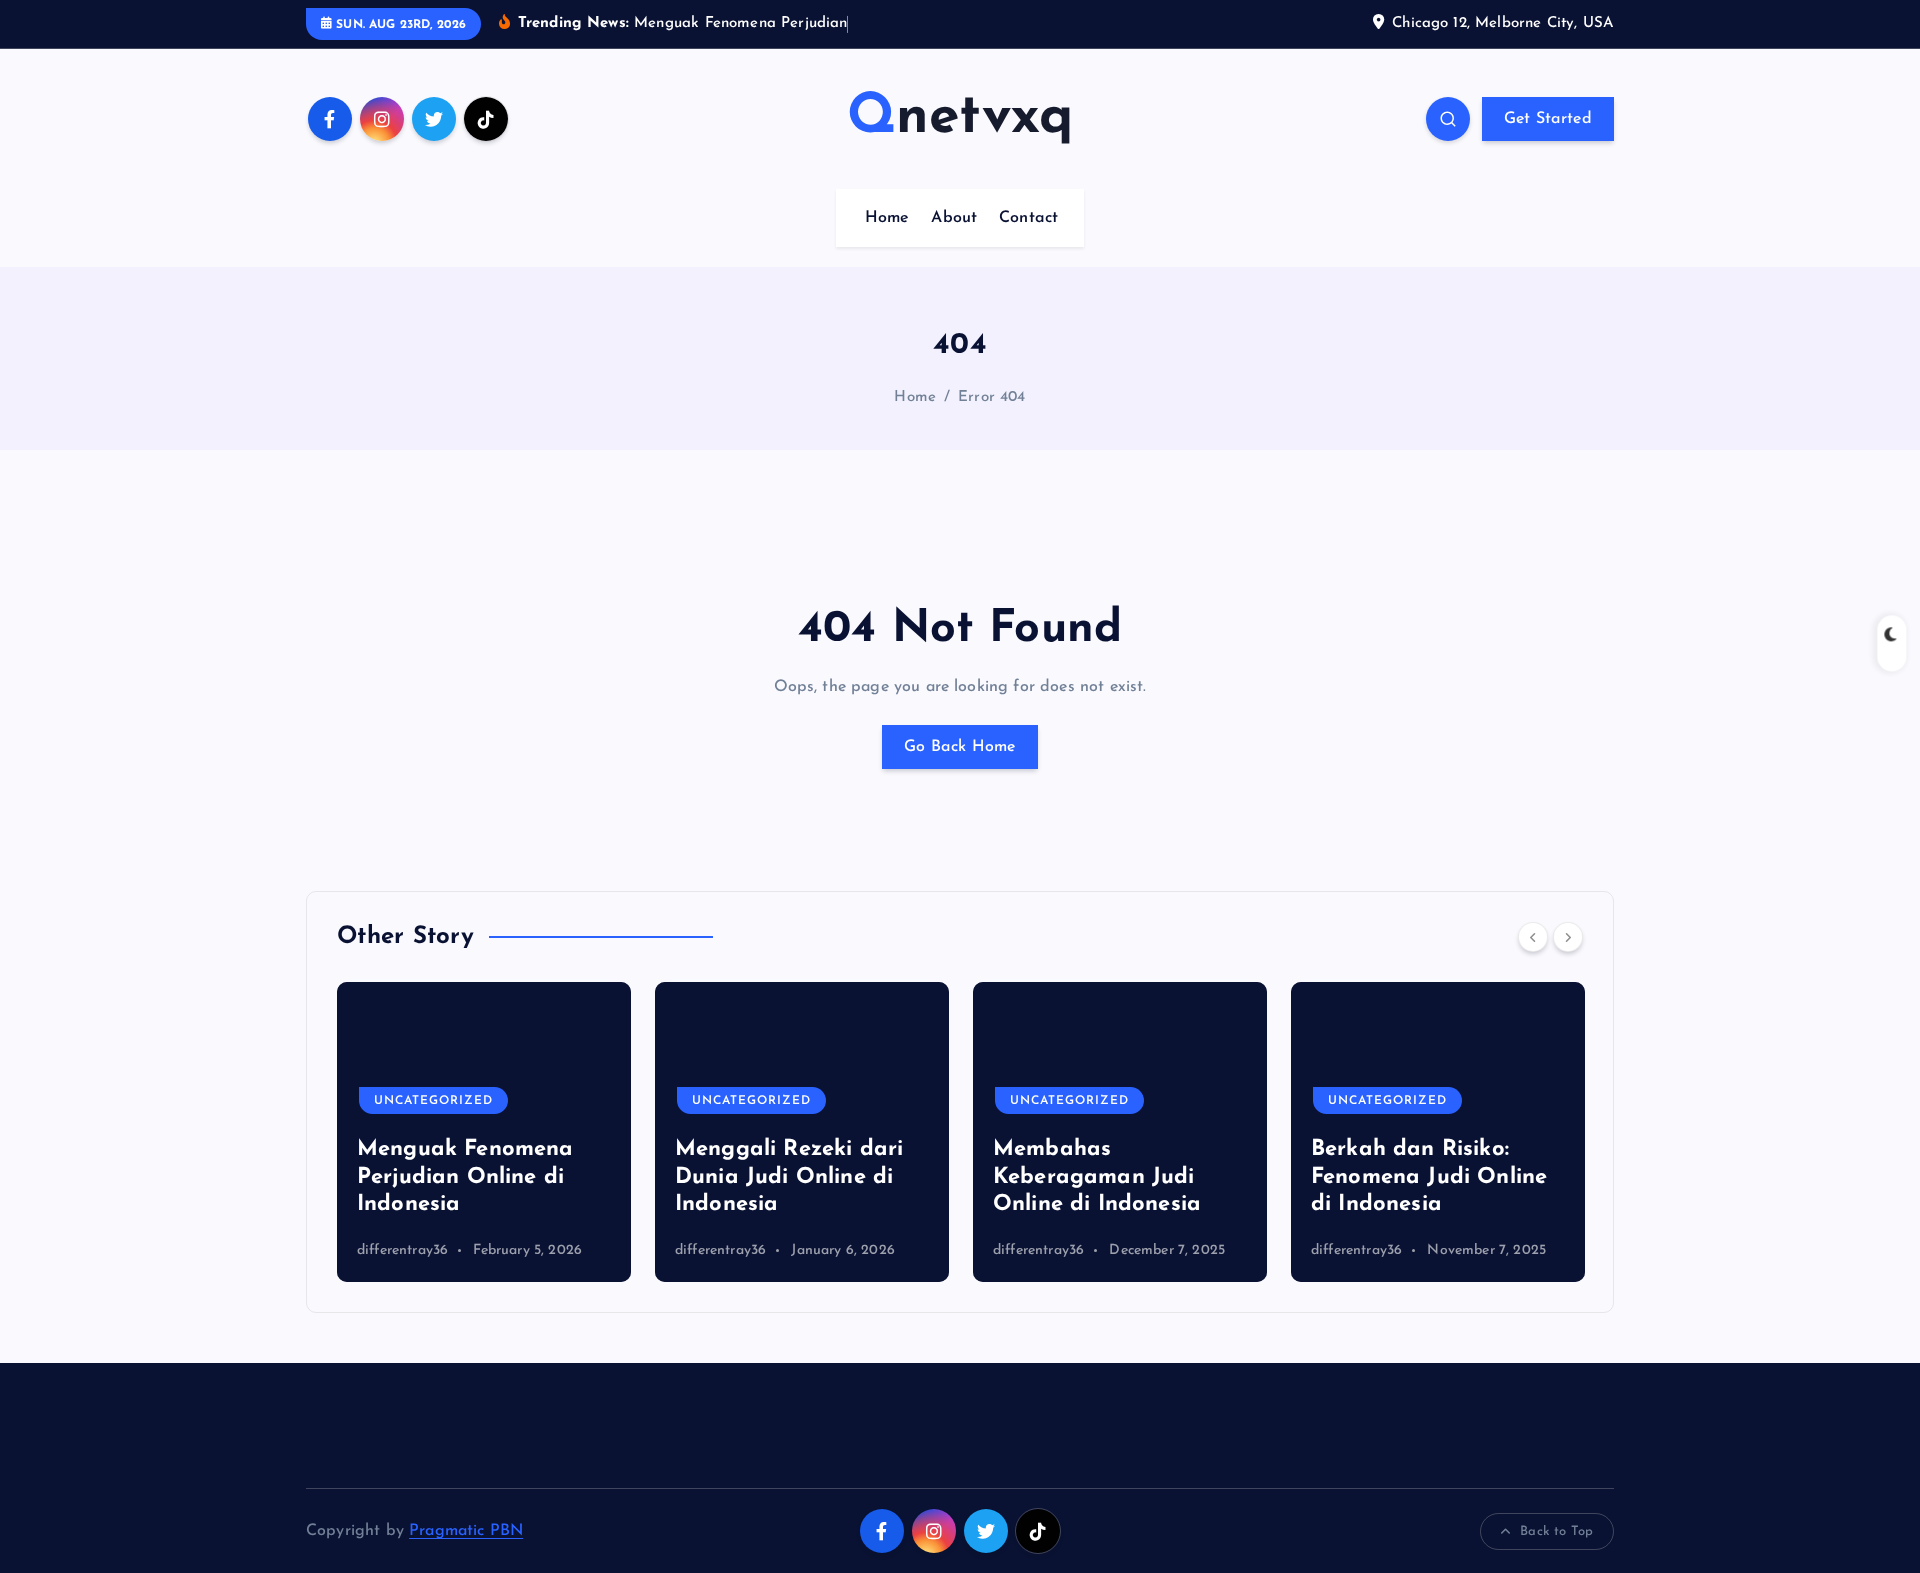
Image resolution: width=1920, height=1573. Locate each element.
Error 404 (991, 397)
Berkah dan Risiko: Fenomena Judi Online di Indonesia (1429, 1177)
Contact (1028, 218)
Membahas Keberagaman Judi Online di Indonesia (1097, 1177)
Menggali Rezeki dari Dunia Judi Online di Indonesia (789, 1177)
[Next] (1568, 937)
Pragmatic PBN (466, 1531)
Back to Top (1556, 1531)
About (954, 218)
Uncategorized (433, 1101)
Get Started (1548, 119)
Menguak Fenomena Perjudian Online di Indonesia (465, 1177)
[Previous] (1533, 937)
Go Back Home (960, 747)
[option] (484, 1132)
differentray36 (402, 1250)
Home (887, 218)
